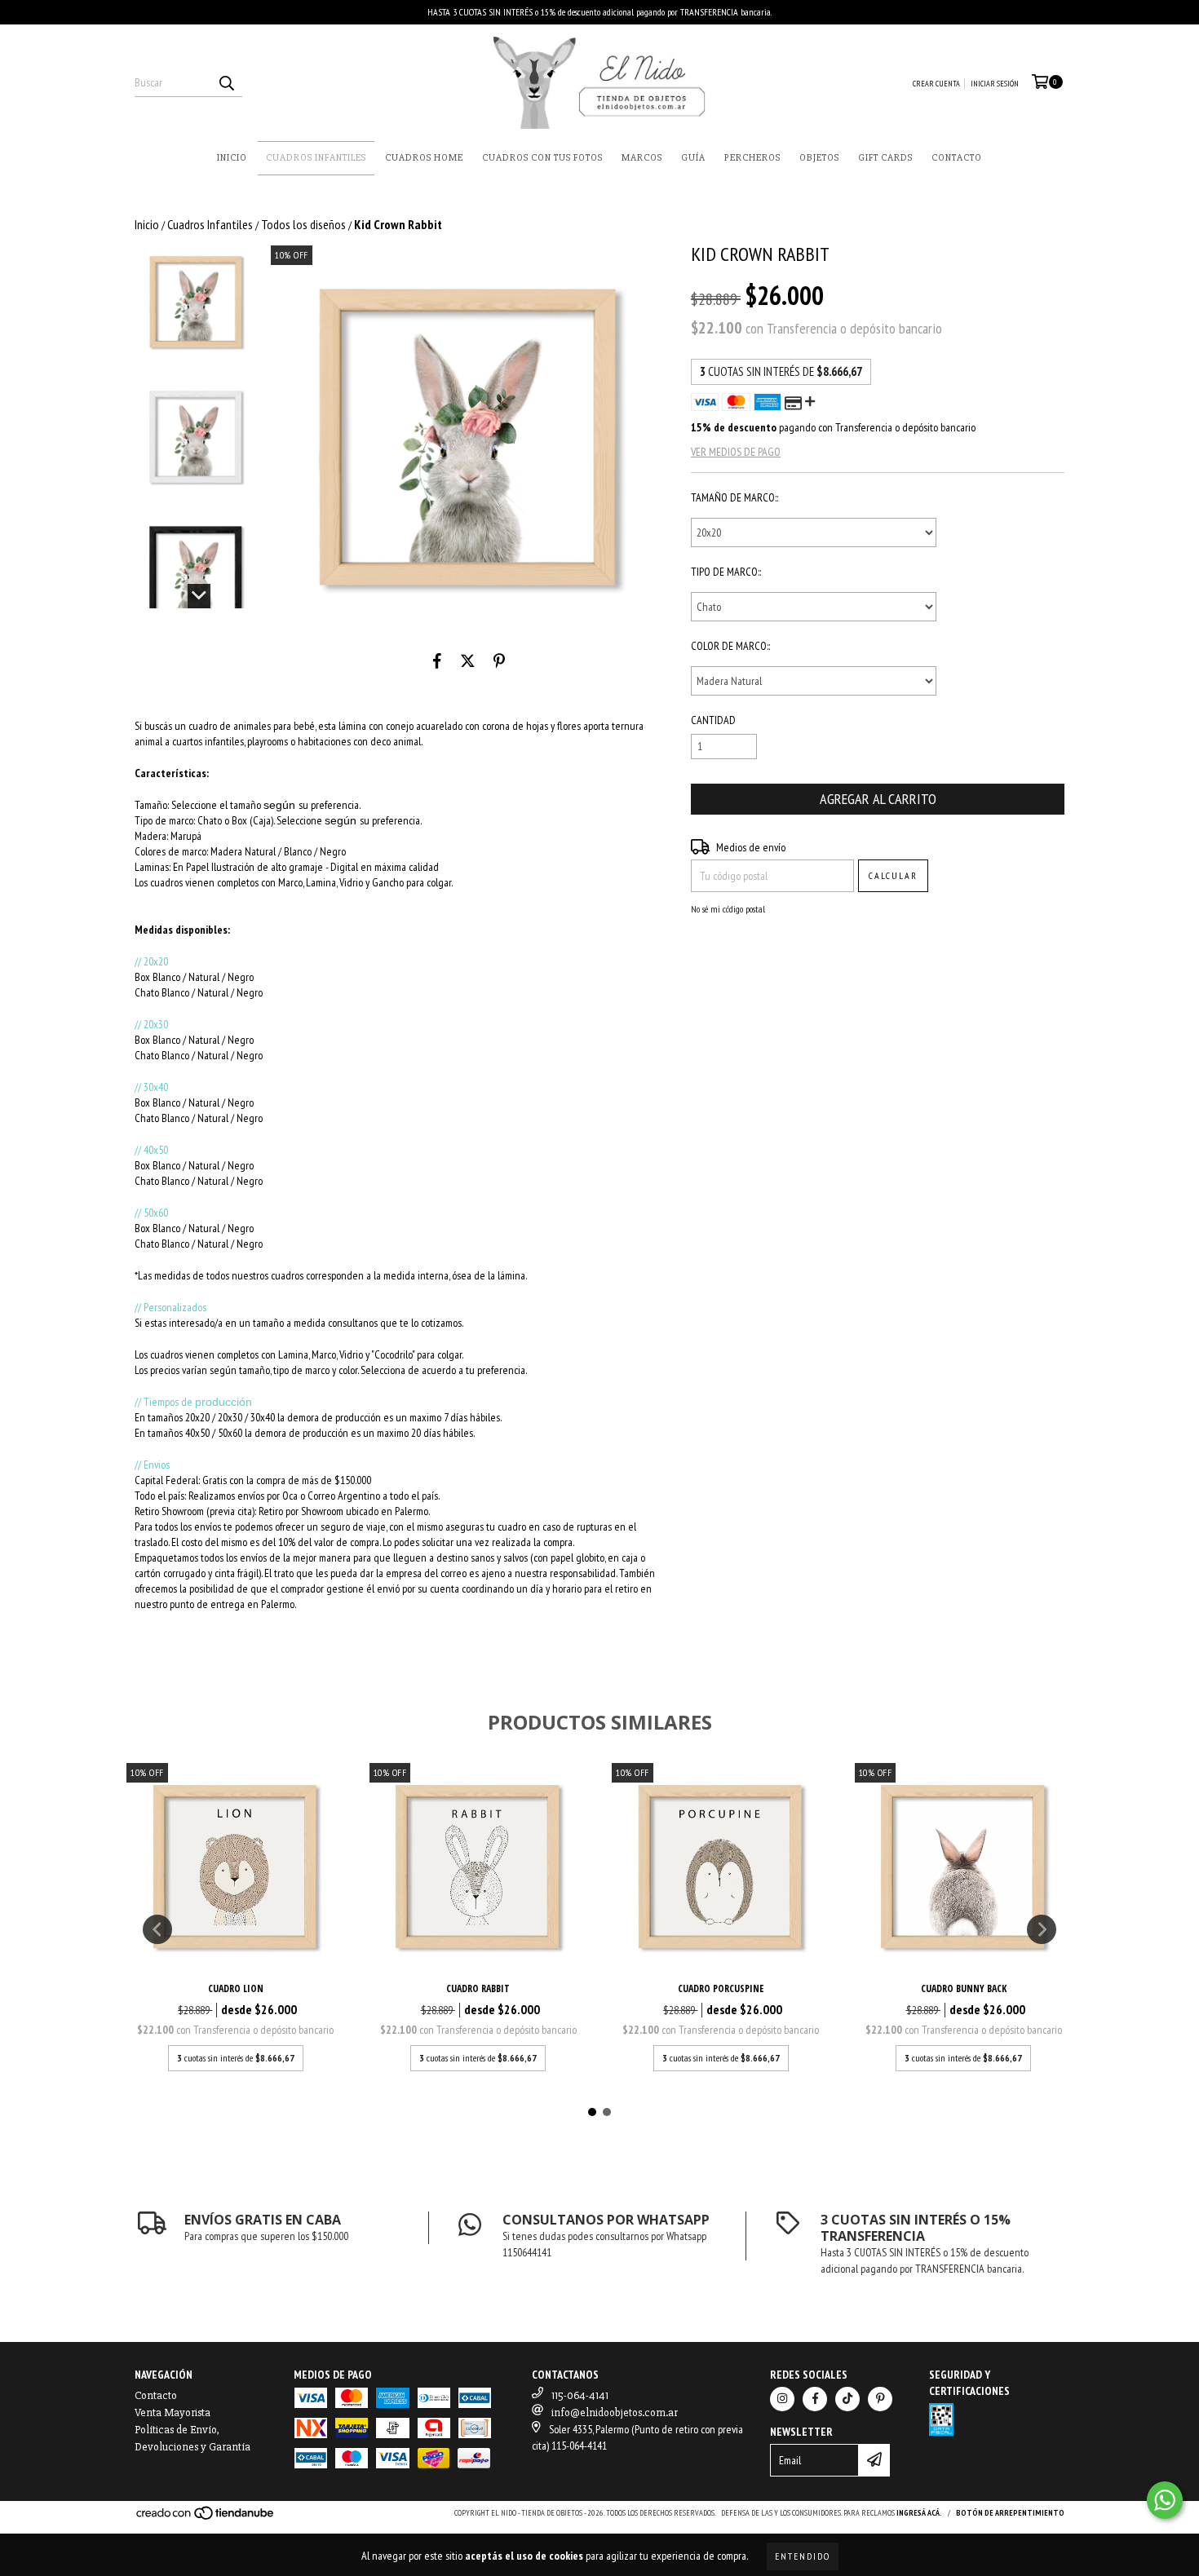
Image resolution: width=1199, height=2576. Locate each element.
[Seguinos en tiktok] (847, 2399)
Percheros (752, 158)
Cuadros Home (424, 158)
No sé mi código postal (728, 909)
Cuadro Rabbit (478, 1988)
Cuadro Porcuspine (721, 1988)
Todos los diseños (303, 224)
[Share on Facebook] (437, 661)
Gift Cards (885, 158)
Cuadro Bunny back (964, 1988)
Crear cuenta (936, 84)
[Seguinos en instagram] (782, 2399)
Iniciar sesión (995, 84)
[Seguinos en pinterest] (880, 2399)
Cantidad (713, 720)
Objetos (819, 158)
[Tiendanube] (206, 2519)
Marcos (642, 158)
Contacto (957, 158)
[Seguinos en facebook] (815, 2399)
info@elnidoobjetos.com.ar (615, 2413)
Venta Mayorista (173, 2413)
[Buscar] (226, 82)
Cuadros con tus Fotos (542, 158)
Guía (693, 158)
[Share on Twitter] (468, 661)
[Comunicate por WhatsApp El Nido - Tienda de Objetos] (1165, 2500)
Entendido (803, 2556)
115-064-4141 (580, 2395)
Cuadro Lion (236, 1988)
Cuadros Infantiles (316, 158)
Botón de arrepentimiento (1010, 2513)
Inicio (232, 158)
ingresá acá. (919, 2513)
